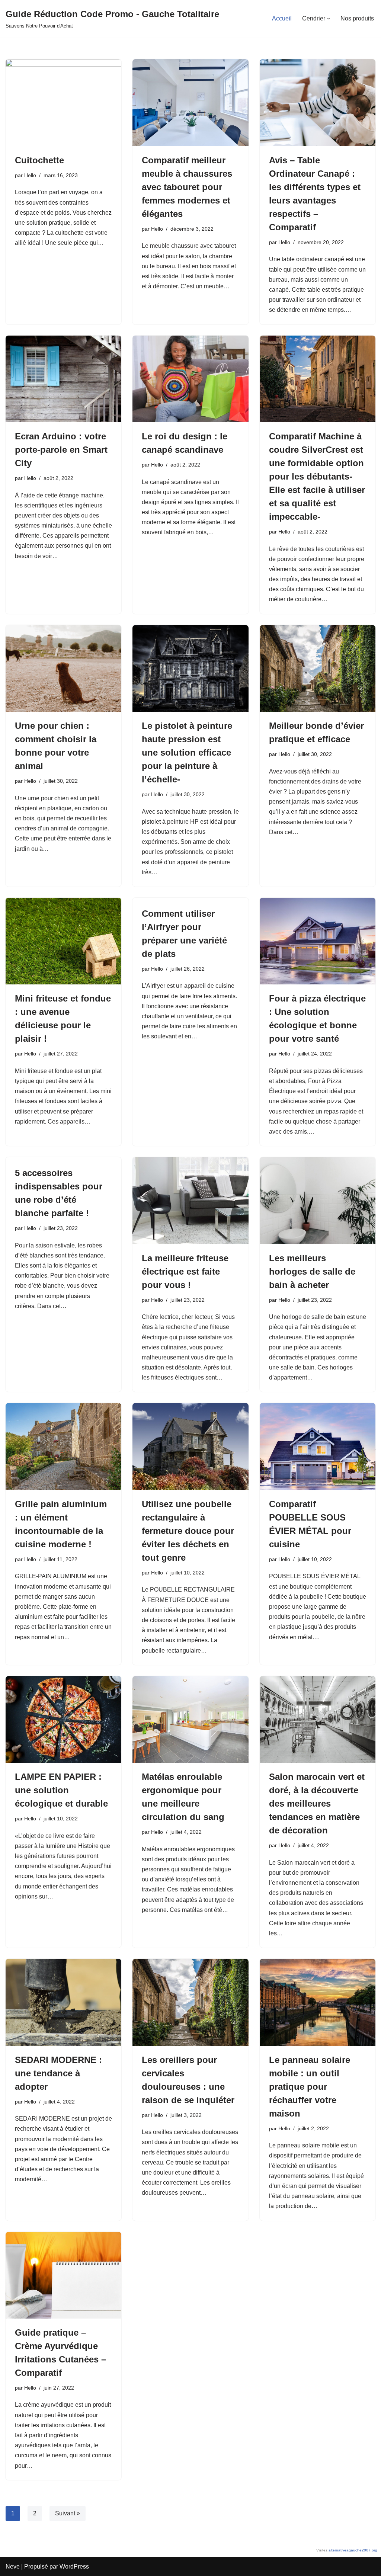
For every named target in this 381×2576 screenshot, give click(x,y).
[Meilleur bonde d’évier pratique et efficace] (318, 668)
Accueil (282, 18)
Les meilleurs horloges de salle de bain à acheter (312, 1271)
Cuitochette (39, 160)
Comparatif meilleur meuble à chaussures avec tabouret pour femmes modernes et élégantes (187, 187)
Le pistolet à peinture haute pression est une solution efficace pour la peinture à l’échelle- (187, 752)
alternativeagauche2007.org (353, 2550)
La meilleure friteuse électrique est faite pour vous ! (185, 1271)
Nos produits (357, 18)
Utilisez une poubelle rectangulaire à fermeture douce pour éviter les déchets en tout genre (188, 1531)
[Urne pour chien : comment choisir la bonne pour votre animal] (63, 668)
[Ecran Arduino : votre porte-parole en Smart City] (63, 379)
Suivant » (68, 2513)
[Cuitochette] (63, 102)
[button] (329, 19)
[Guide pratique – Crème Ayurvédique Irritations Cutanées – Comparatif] (63, 2275)
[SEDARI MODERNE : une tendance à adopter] (63, 2002)
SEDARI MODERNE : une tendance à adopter (58, 2073)
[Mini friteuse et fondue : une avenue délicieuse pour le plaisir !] (63, 941)
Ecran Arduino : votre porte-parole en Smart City (61, 450)
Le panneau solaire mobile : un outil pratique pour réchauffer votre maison (310, 2087)
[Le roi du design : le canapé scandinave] (190, 379)
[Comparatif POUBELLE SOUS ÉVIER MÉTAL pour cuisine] (318, 1446)
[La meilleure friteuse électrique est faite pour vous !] (190, 1200)
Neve (13, 2567)
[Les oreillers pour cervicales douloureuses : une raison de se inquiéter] (190, 2002)
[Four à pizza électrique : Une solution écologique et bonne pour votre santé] (318, 941)
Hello (30, 175)
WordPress (74, 2567)
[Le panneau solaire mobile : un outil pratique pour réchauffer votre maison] (318, 2002)
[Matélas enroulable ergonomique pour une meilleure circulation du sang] (190, 1719)
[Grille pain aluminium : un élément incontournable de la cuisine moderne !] (63, 1446)
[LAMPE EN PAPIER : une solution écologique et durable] (63, 1719)
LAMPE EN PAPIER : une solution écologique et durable (61, 1790)
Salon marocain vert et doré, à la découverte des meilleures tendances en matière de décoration (317, 1803)
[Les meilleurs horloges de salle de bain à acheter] (318, 1200)
